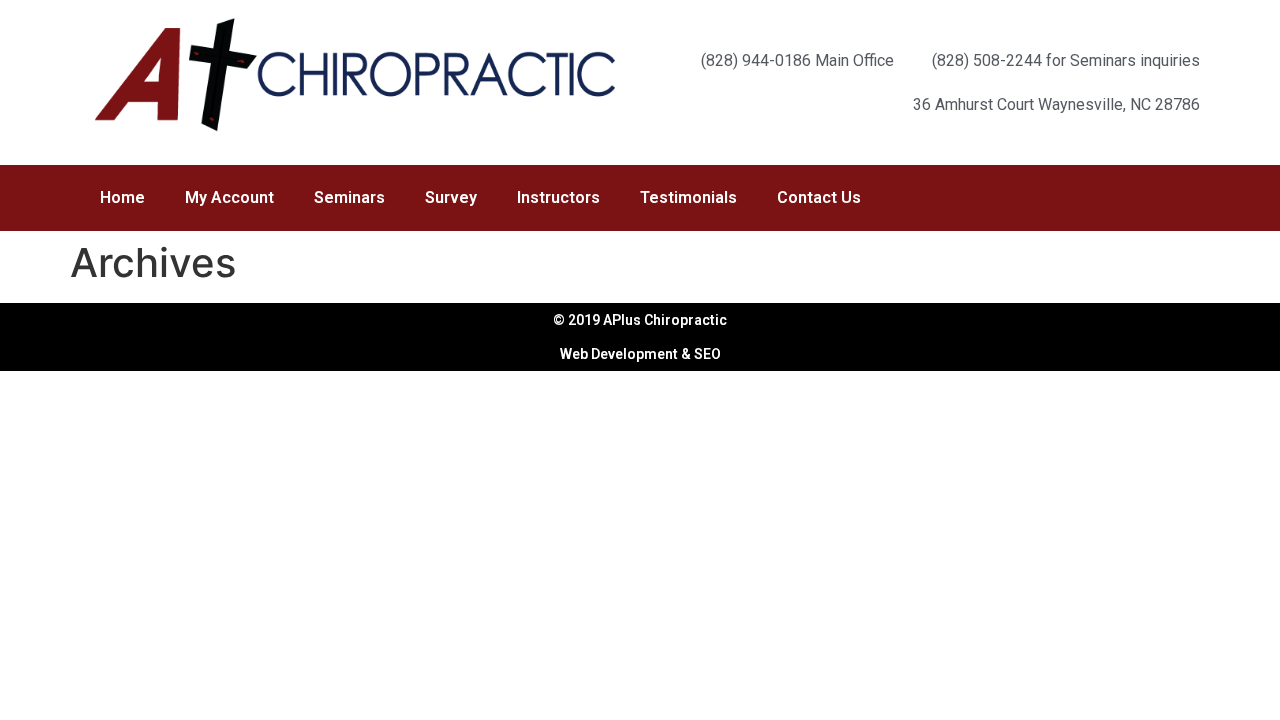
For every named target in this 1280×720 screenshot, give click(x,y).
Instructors (558, 197)
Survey (451, 197)
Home (122, 197)
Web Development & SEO (640, 354)
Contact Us (819, 197)
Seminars (349, 197)
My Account (229, 197)
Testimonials (688, 197)
